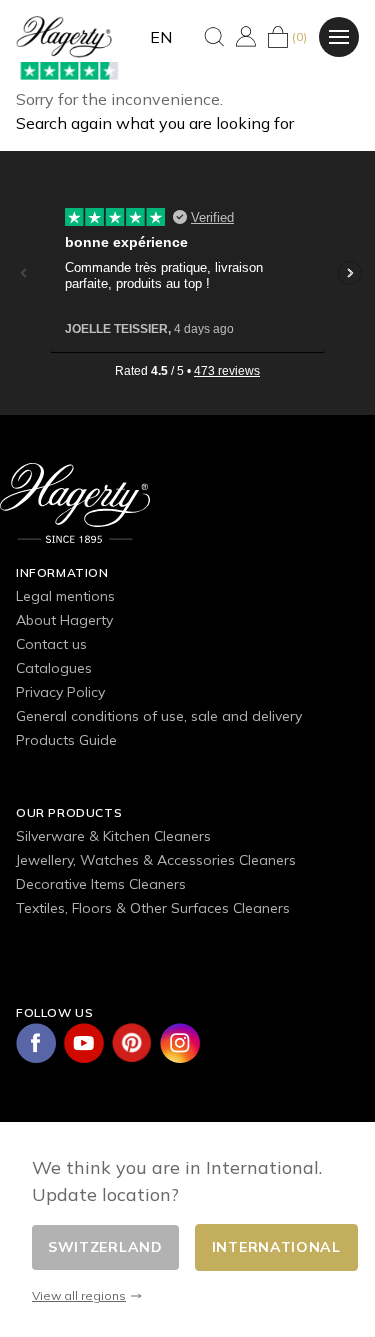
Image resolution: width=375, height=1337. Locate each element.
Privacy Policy (60, 692)
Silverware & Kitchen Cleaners (113, 836)
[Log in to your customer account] (246, 36)
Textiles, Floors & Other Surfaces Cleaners (153, 908)
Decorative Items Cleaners (101, 884)
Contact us (51, 644)
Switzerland (105, 1247)
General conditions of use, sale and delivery (159, 716)
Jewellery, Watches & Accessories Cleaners (156, 860)
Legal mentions (65, 596)
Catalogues (54, 668)
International (276, 1247)
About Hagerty (64, 620)
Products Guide (66, 740)
